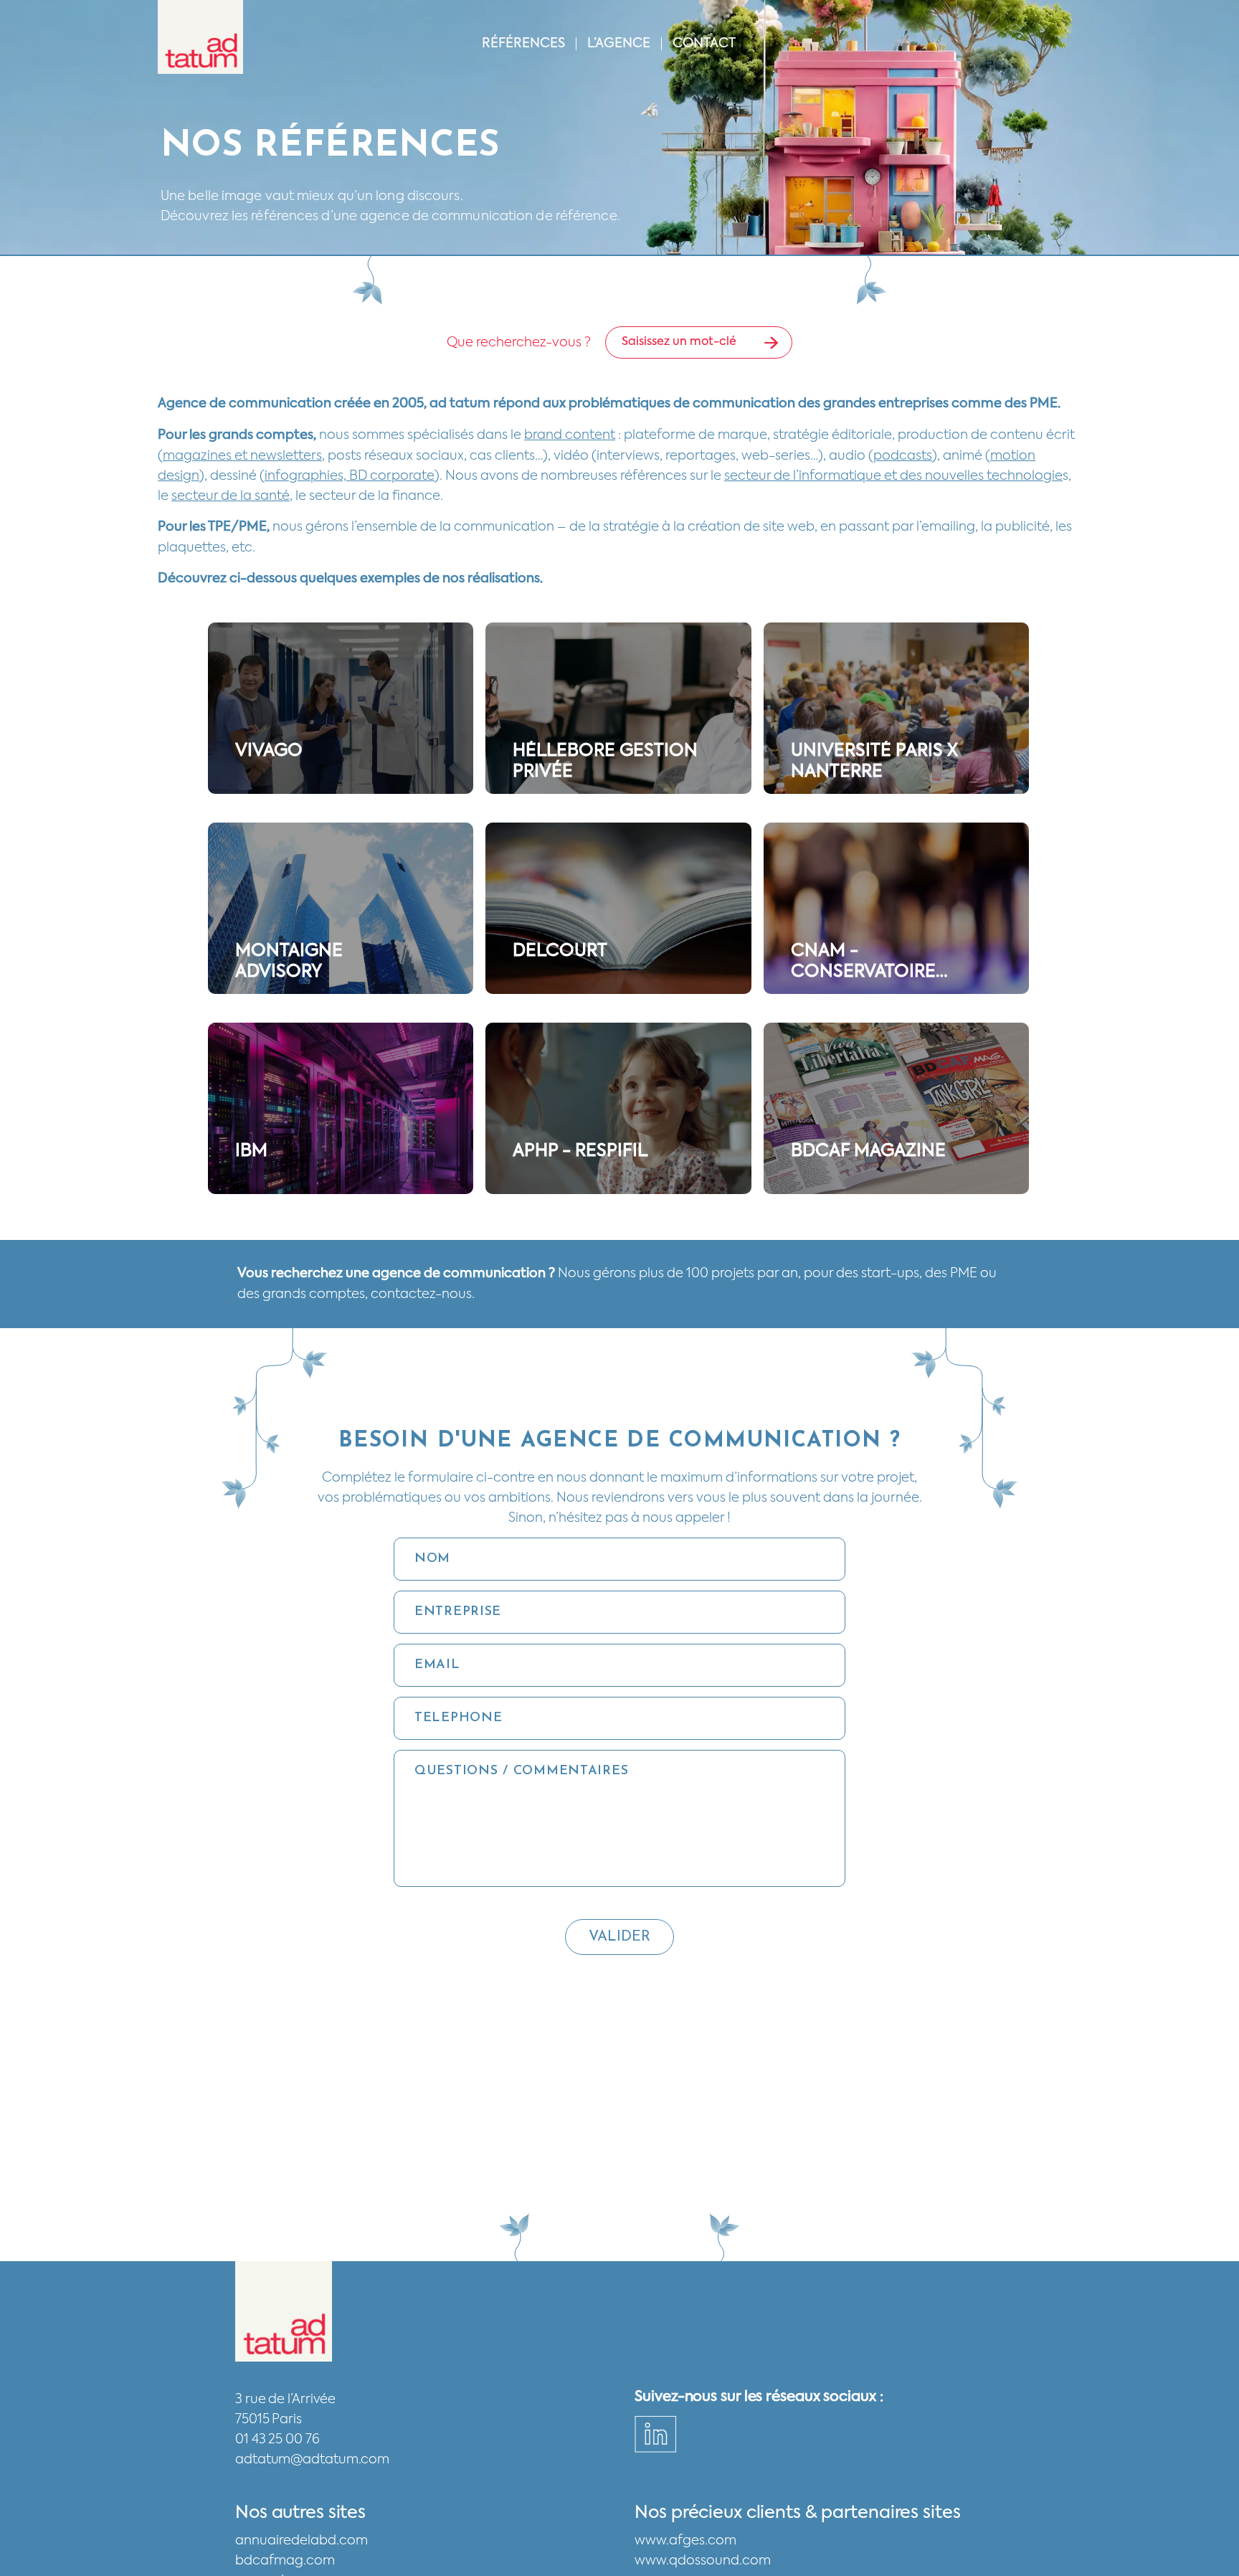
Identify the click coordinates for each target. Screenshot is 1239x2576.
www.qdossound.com (703, 2561)
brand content (570, 435)
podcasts (903, 456)
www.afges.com (685, 2541)
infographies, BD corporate (350, 476)
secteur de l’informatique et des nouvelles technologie (893, 476)
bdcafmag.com (285, 2561)
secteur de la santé (231, 496)
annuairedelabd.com (302, 2541)
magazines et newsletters (242, 456)
